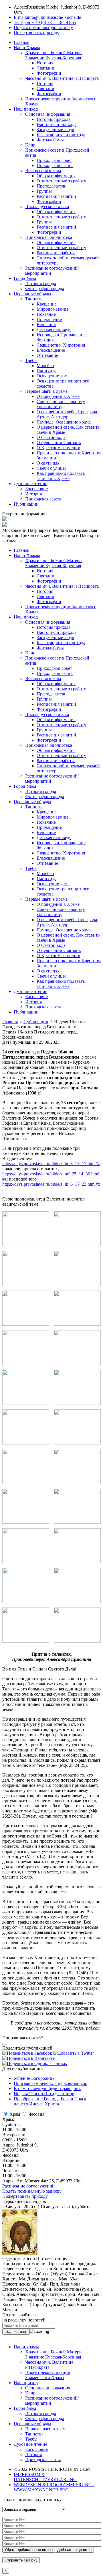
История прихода (54, 119)
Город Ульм (25, 278)
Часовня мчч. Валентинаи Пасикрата (49, 2365)
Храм (15, 2114)
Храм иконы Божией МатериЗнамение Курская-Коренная (54, 2354)
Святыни (45, 68)
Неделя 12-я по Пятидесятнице (44, 2094)
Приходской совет (54, 160)
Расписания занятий (56, 196)
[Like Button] (5, 2044)
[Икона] (20, 2253)
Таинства (34, 299)
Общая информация (56, 176)
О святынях (48, 463)
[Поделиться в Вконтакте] (28, 2058)
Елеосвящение (51, 350)
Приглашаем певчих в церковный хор (50, 2083)
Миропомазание (53, 309)
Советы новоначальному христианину (61, 404)
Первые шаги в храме (46, 391)
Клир (30, 145)
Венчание (46, 324)
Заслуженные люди (56, 130)
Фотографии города (45, 289)
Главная (21, 42)
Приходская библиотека (49, 237)
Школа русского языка (47, 206)
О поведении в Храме (58, 396)
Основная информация (48, 114)
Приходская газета (43, 499)
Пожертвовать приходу (25, 2196)
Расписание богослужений (28, 2186)
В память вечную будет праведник (47, 2088)
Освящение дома (53, 376)
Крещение (47, 304)
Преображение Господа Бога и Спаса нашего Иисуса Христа (50, 2101)
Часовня (36, 2114)
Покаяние (46, 314)
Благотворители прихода (61, 135)
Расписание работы (56, 253)
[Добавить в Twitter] (74, 2053)
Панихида (46, 371)
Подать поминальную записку (32, 2191)
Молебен (45, 366)
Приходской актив (55, 165)
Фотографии (49, 73)
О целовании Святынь (59, 442)
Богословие (36, 489)
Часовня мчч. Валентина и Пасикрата (62, 78)
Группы (44, 191)
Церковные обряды (32, 294)
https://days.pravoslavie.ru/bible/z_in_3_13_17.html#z (51, 1164)
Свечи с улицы (51, 468)
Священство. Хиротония (61, 345)
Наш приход (26, 109)
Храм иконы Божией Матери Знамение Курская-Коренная (54, 55)
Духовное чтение (30, 484)
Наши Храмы (27, 47)
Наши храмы (26, 2347)
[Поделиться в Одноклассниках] (35, 2063)
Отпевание (47, 355)
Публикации (26, 504)
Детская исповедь (54, 330)
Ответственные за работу (61, 181)
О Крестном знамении (59, 448)
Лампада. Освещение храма (64, 422)
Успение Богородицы (35, 2078)
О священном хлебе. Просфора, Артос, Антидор (67, 414)
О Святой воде (51, 437)
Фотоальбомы (50, 140)
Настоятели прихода (57, 124)
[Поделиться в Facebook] (28, 2053)
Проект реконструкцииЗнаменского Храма (48, 2375)
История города (41, 283)
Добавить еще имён (74, 2550)
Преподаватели (52, 186)
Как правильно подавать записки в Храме (61, 476)
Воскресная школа (43, 171)
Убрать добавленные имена (29, 2550)
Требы (31, 360)
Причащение (49, 319)
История (45, 63)
